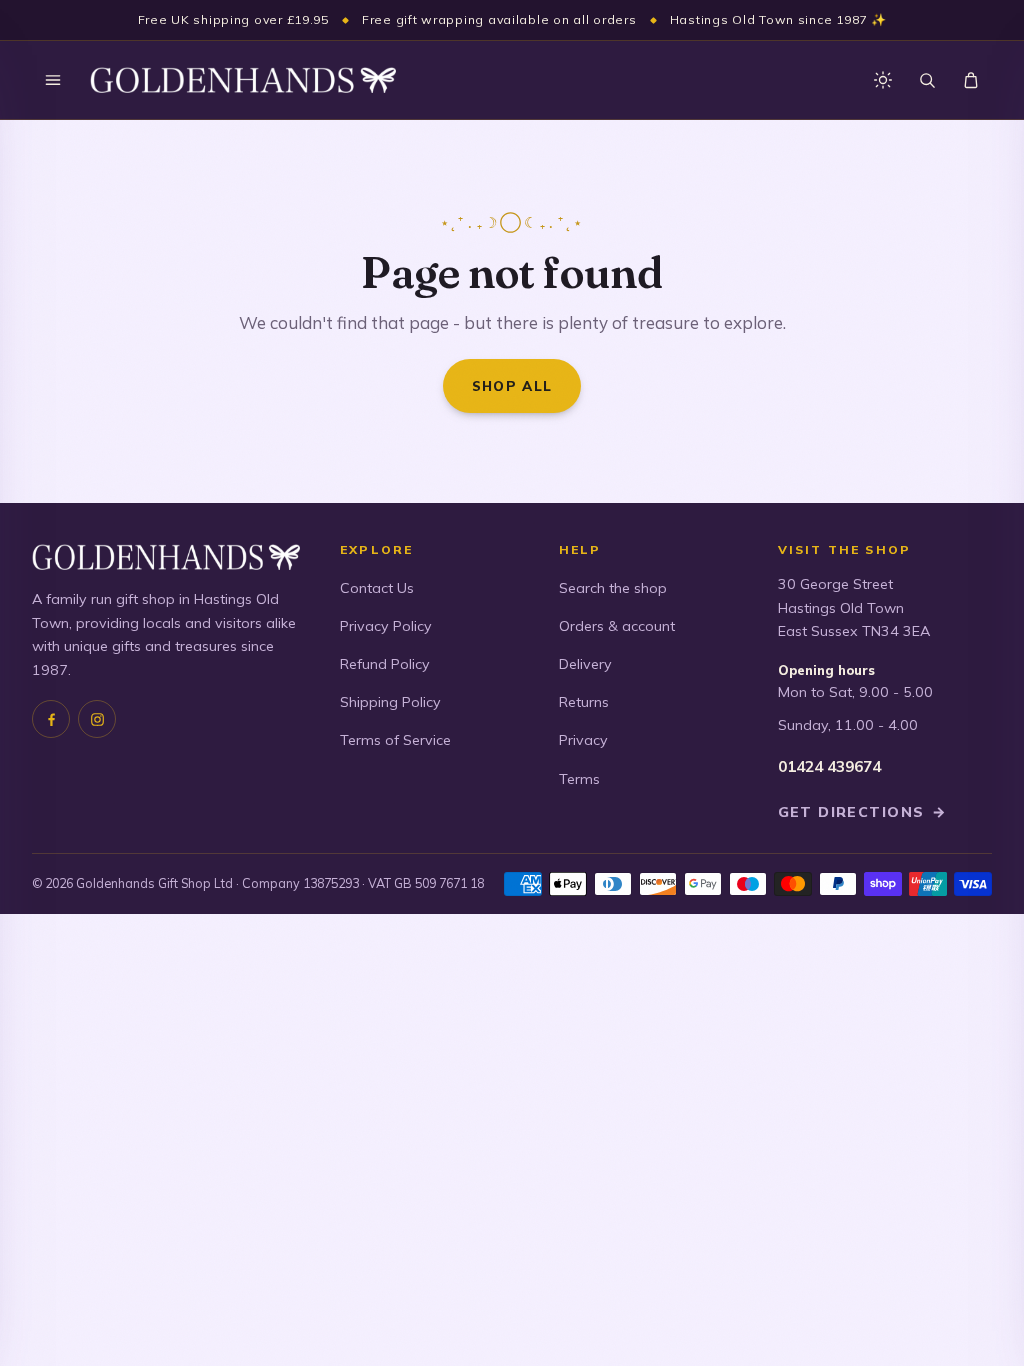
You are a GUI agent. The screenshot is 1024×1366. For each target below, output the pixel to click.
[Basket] (971, 80)
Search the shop (613, 588)
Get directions (863, 812)
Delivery (585, 664)
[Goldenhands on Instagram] (97, 719)
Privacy (583, 740)
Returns (584, 702)
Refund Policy (385, 664)
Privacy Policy (386, 626)
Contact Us (377, 588)
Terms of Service (395, 740)
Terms (579, 779)
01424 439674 (829, 766)
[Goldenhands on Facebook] (51, 719)
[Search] (927, 80)
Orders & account (617, 626)
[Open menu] (53, 80)
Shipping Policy (390, 702)
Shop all (512, 385)
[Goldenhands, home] (243, 80)
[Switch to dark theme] (883, 80)
